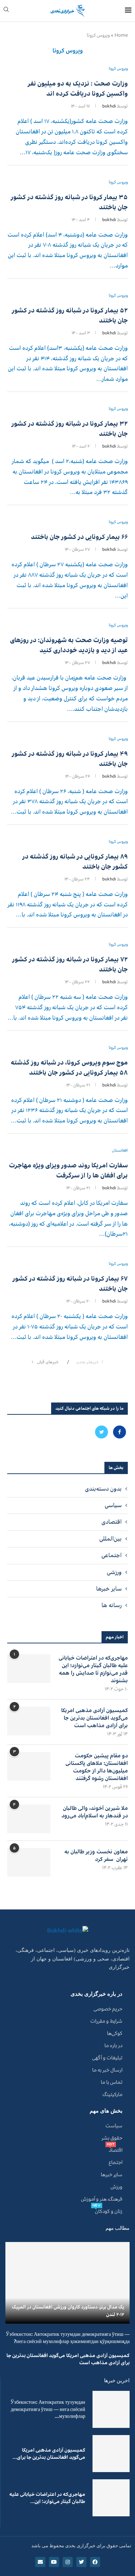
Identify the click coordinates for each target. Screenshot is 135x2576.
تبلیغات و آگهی (107, 2058)
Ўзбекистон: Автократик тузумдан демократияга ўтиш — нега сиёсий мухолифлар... (48, 2409)
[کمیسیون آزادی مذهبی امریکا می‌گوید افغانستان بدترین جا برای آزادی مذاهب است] (29, 1721)
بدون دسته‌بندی (103, 1489)
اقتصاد (116, 2150)
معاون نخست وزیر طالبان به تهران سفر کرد (96, 1856)
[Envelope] (40, 2562)
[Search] (6, 11)
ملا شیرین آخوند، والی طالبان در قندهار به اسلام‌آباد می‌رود (95, 1812)
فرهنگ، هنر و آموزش (102, 2199)
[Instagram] (68, 2562)
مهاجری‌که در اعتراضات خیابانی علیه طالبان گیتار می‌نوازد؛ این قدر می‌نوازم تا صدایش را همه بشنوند (93, 1669)
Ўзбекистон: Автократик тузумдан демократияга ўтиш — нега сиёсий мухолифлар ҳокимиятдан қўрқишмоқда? (68, 2338)
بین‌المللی (111, 1539)
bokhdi (109, 106)
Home (121, 35)
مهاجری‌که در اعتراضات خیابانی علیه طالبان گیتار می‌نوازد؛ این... (47, 2498)
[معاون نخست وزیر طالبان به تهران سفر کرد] (29, 1862)
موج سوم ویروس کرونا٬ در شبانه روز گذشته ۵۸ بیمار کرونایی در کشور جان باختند (69, 1067)
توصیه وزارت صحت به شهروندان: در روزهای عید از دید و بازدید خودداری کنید (69, 645)
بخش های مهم (106, 2111)
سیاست (114, 2126)
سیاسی (113, 1505)
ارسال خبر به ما (107, 2070)
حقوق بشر (112, 2138)
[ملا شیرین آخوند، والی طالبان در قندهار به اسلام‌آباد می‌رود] (29, 1819)
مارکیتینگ (112, 2095)
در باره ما (113, 2046)
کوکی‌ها (115, 2033)
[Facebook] (119, 1432)
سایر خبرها (109, 1589)
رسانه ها (112, 1605)
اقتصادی (112, 1522)
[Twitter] (102, 1432)
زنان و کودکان (109, 2211)
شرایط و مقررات (106, 2021)
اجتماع (116, 2163)
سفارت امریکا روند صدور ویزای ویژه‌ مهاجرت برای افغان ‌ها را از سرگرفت (68, 1170)
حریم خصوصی (108, 2009)
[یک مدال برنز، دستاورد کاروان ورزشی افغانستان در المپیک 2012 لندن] (67, 2283)
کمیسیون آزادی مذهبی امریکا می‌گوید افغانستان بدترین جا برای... (49, 2454)
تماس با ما (112, 2082)
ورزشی (114, 1572)
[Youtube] (54, 2562)
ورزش (116, 2187)
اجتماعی (112, 1555)
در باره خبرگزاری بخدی (96, 1994)
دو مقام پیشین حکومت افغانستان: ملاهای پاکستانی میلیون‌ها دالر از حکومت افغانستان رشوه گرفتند (97, 1767)
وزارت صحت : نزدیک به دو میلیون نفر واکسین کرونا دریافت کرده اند (78, 88)
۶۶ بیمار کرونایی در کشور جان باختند (79, 537)
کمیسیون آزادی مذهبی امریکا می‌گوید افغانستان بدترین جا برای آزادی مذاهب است (94, 1718)
